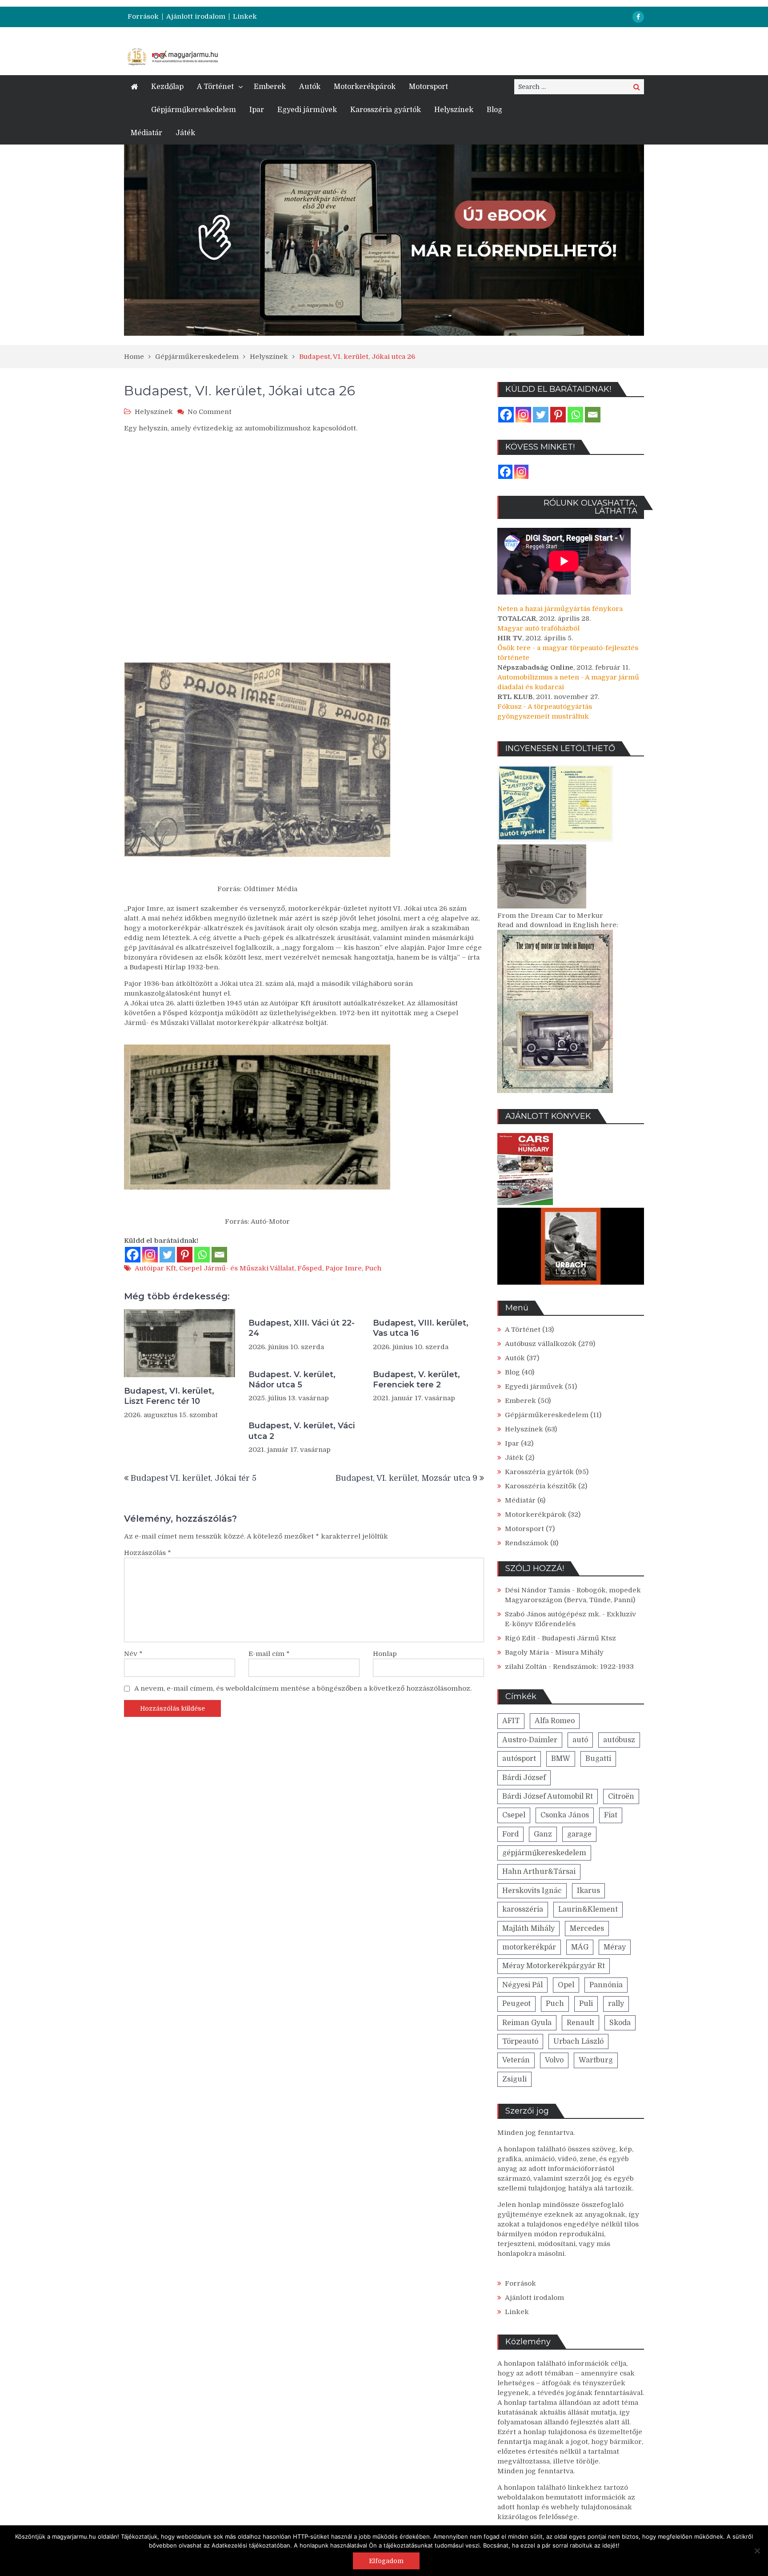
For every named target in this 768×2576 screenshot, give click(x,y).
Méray (615, 1947)
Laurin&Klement (588, 1909)
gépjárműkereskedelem (544, 1853)
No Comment (210, 412)
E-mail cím (269, 1654)
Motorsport (428, 87)
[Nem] (757, 2551)
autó (580, 1740)
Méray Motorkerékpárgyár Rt (554, 1966)
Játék (185, 133)
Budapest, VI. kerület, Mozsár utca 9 (406, 1478)
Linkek (245, 17)
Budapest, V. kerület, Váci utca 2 (302, 1431)
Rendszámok (527, 1543)
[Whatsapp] (202, 1255)
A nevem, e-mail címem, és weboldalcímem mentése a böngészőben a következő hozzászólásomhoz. (303, 1688)
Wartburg (596, 2060)
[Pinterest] (185, 1255)
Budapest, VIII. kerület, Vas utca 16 (421, 1328)
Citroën (621, 1796)
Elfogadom (386, 2561)
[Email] (219, 1255)
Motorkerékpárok (365, 87)
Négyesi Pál (522, 1985)
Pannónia (606, 1985)
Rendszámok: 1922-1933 (593, 1667)
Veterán (516, 2060)
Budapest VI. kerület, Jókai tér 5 (194, 1478)
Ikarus (588, 1891)
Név (133, 1654)
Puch (373, 1268)
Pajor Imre (344, 1268)
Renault (580, 2023)
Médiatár (146, 133)
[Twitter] (167, 1255)
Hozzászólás (148, 1553)
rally (616, 2004)
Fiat (611, 1815)
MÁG (580, 1947)
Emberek (270, 87)
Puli (586, 2004)
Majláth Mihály (528, 1929)
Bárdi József (524, 1778)
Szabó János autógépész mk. (553, 1614)
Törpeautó (520, 2042)
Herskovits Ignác (532, 1891)
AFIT (511, 1721)
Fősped (310, 1268)
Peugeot (516, 2004)
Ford (510, 1834)
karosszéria (523, 1909)
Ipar (257, 110)
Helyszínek (454, 110)
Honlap (385, 1654)
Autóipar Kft (155, 1268)
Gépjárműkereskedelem (194, 110)
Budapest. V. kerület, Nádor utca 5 (292, 1380)
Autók (310, 87)
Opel (566, 1985)
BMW (561, 1759)
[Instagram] (150, 1255)
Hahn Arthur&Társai (539, 1872)
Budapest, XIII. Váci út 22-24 (302, 1328)
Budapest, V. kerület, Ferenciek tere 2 (416, 1380)
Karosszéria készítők (541, 1486)
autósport (519, 1759)
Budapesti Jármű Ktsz (579, 1638)
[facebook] (638, 17)
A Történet (215, 87)
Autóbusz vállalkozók (541, 1344)
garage (579, 1834)
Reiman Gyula (527, 2023)
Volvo (554, 2060)
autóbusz (619, 1740)
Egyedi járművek (307, 110)
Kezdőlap (167, 87)
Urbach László (578, 2042)
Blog (494, 110)
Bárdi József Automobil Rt (548, 1796)
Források (143, 17)
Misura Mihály (579, 1652)
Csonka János (565, 1815)
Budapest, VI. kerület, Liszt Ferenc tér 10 (169, 1396)
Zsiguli (514, 2079)
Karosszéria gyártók (386, 110)
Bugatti (598, 1759)
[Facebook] (133, 1255)
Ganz (543, 1834)
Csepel (514, 1815)
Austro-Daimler (530, 1740)
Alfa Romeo (555, 1721)
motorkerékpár (529, 1947)
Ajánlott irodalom (196, 17)
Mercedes (587, 1929)
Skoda (620, 2023)
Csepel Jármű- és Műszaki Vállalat (237, 1268)
